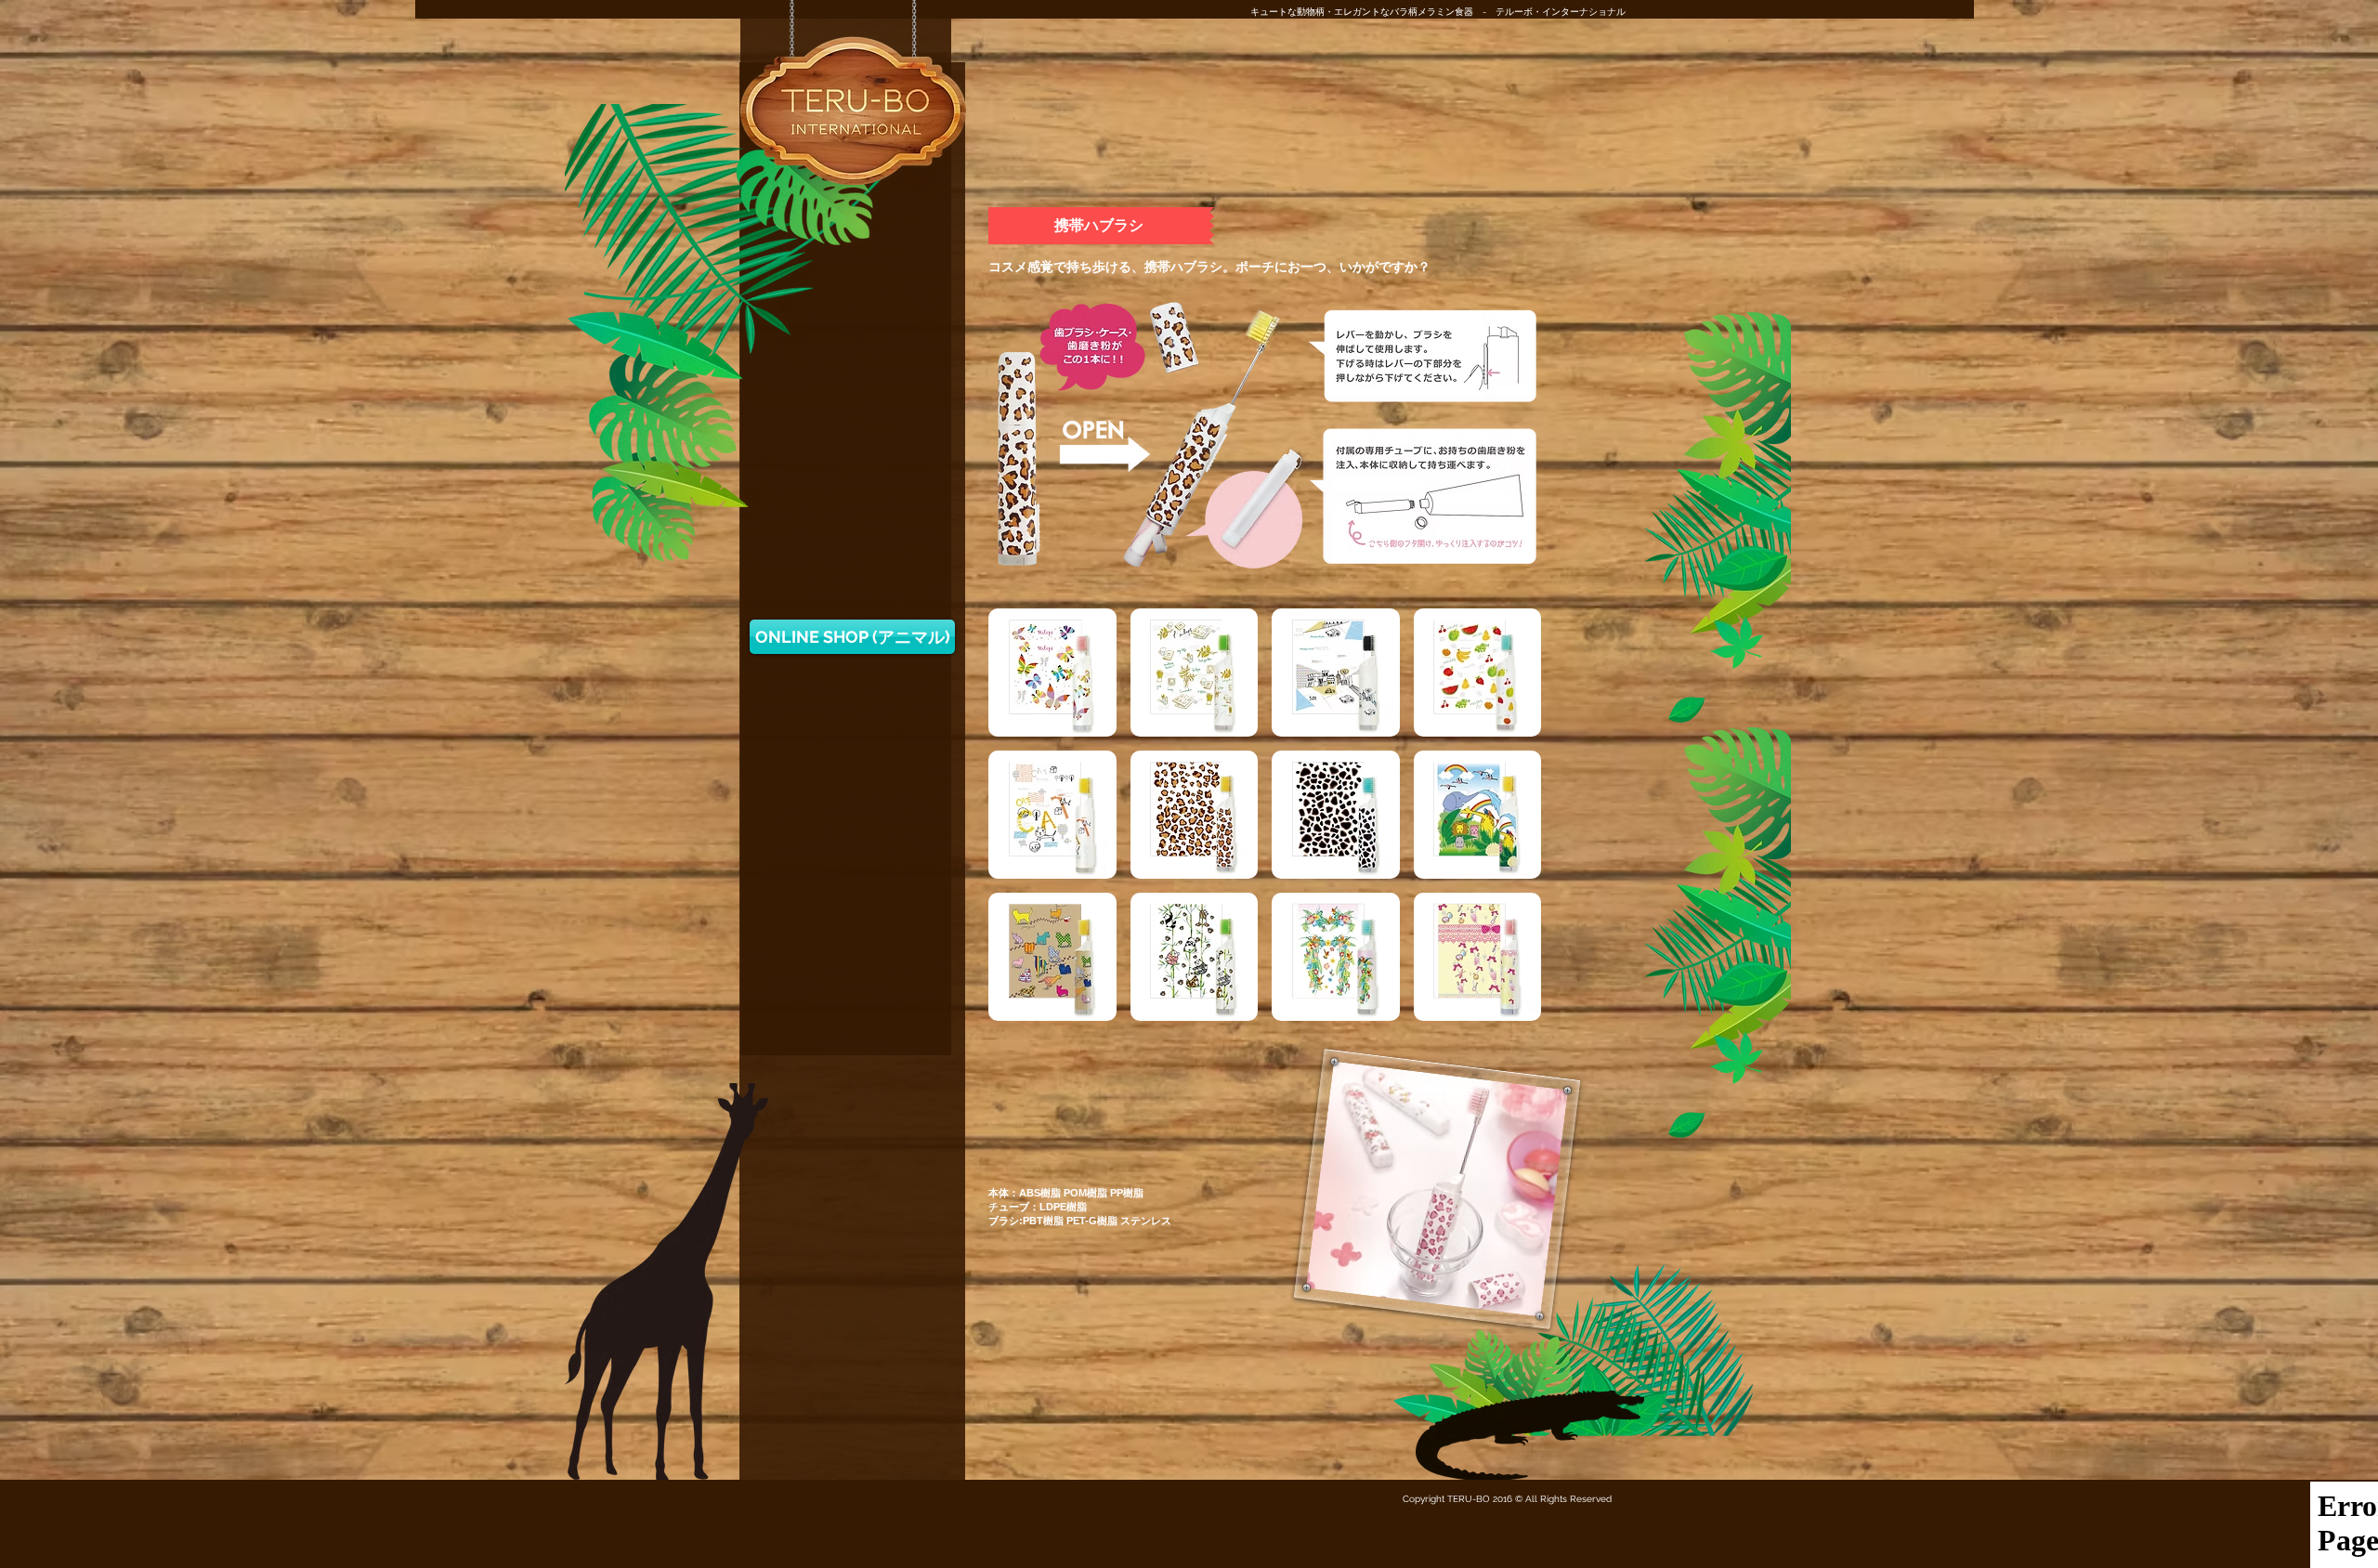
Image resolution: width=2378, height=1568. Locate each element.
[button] (1101, 226)
